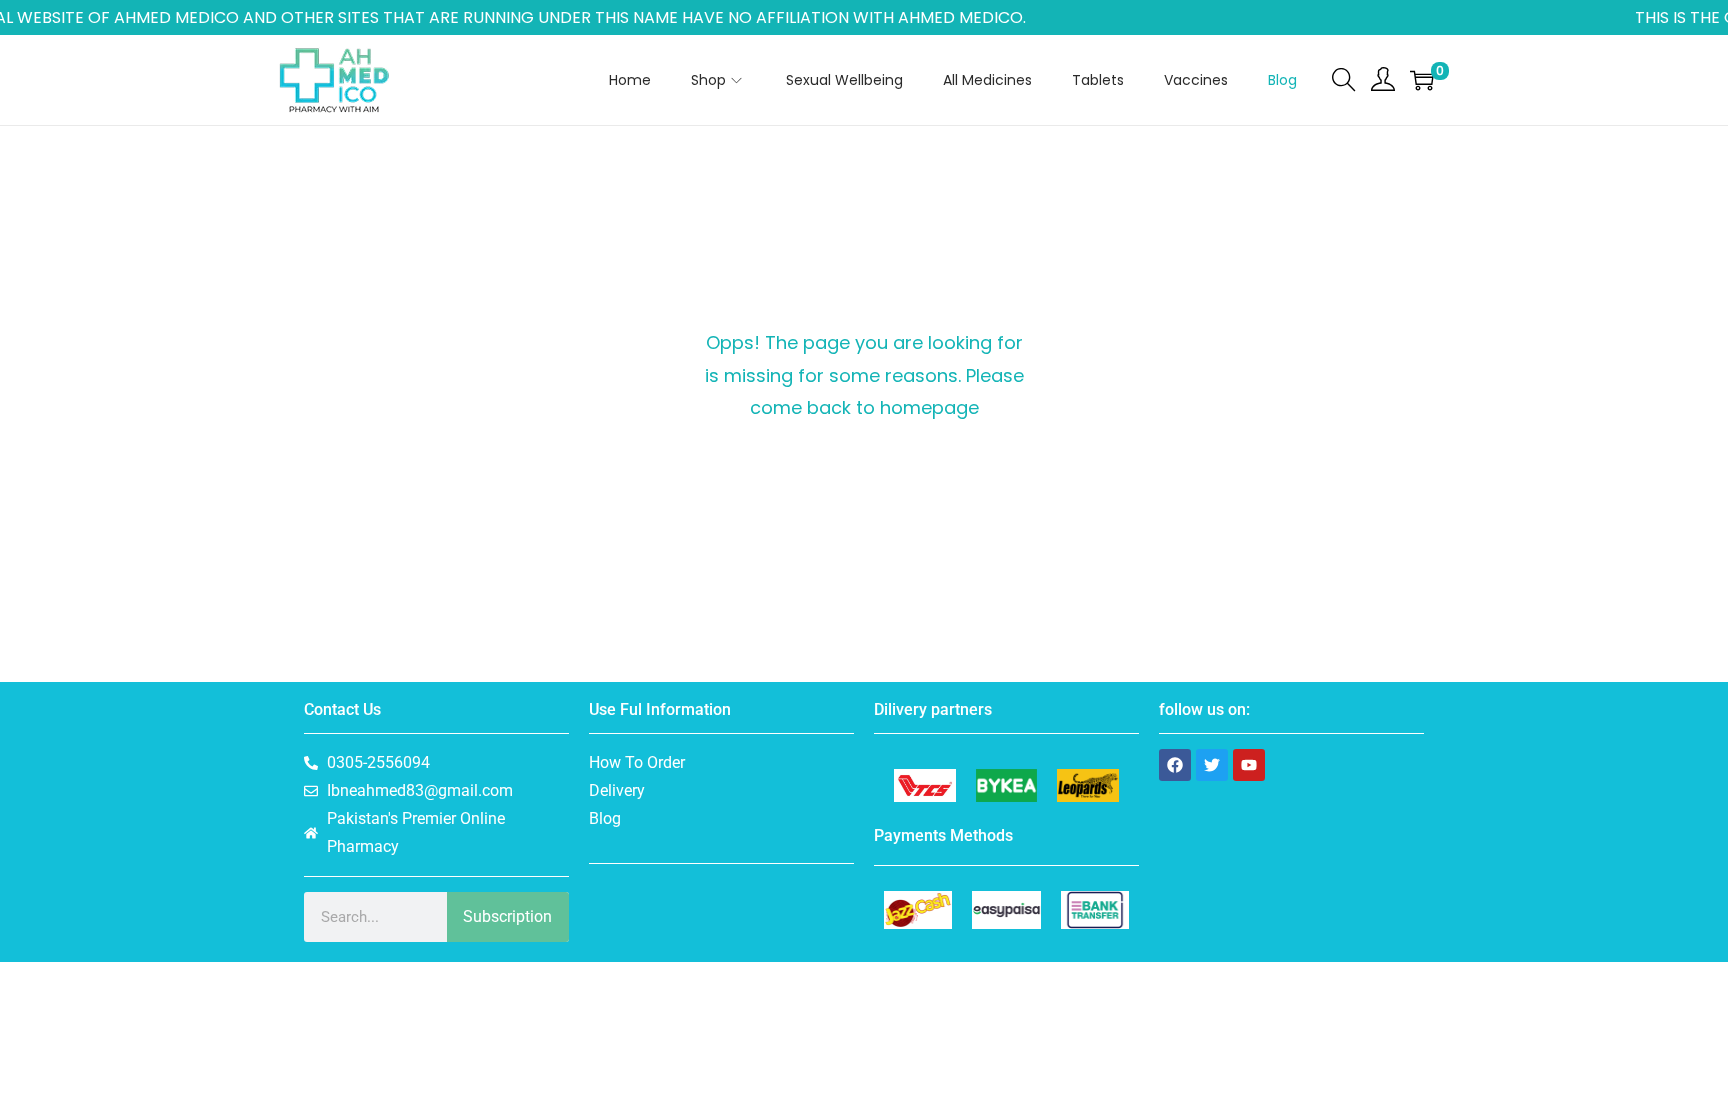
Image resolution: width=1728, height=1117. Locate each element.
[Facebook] (1175, 765)
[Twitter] (1212, 765)
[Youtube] (1249, 765)
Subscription (507, 916)
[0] (1422, 80)
